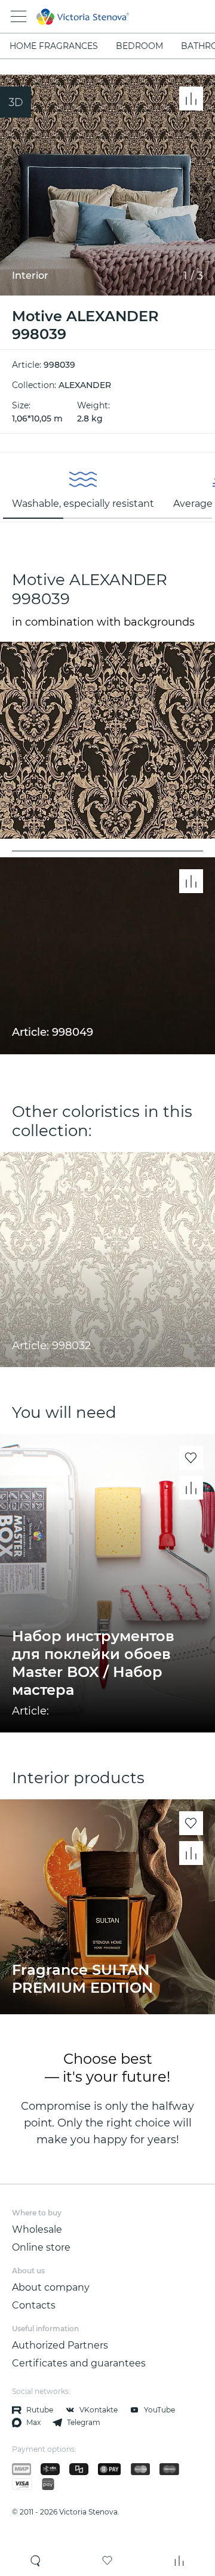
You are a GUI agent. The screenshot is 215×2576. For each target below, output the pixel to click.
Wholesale (37, 2229)
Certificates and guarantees (79, 2363)
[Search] (36, 2560)
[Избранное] (107, 2560)
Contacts (34, 2305)
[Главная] (91, 17)
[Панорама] (16, 102)
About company (51, 2287)
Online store (41, 2247)
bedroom (139, 46)
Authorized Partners (60, 2345)
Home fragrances (54, 46)
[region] (107, 487)
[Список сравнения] (179, 2560)
